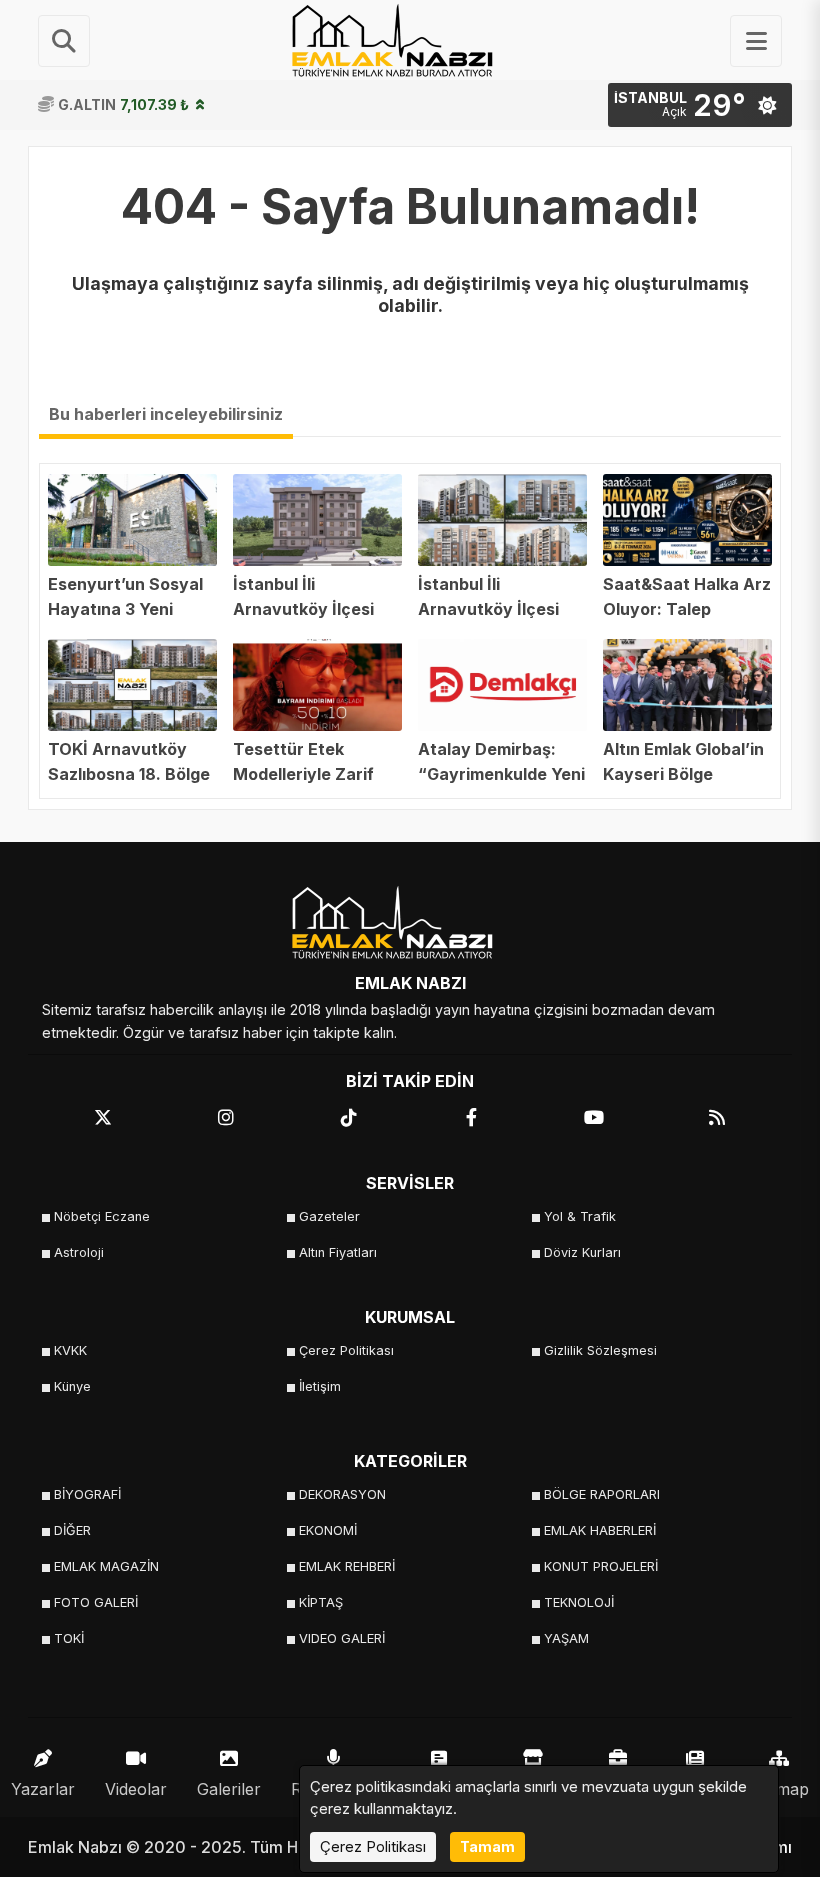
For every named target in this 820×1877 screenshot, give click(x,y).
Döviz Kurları (582, 1252)
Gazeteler (329, 1216)
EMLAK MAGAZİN (106, 1566)
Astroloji (79, 1252)
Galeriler (229, 1789)
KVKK (70, 1350)
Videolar (136, 1789)
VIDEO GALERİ (342, 1638)
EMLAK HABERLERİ (600, 1530)
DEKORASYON (342, 1494)
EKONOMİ (328, 1530)
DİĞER (72, 1530)
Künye (72, 1386)
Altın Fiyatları (338, 1252)
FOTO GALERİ (96, 1602)
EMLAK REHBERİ (347, 1566)
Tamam (487, 1846)
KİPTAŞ (321, 1602)
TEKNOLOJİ (579, 1602)
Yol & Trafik (580, 1216)
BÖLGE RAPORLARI (602, 1494)
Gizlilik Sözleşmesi (600, 1350)
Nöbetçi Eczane (102, 1216)
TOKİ (69, 1638)
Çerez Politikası (346, 1350)
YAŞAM (566, 1638)
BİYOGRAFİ (87, 1494)
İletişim (320, 1386)
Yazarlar (43, 1789)
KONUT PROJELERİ (601, 1566)
